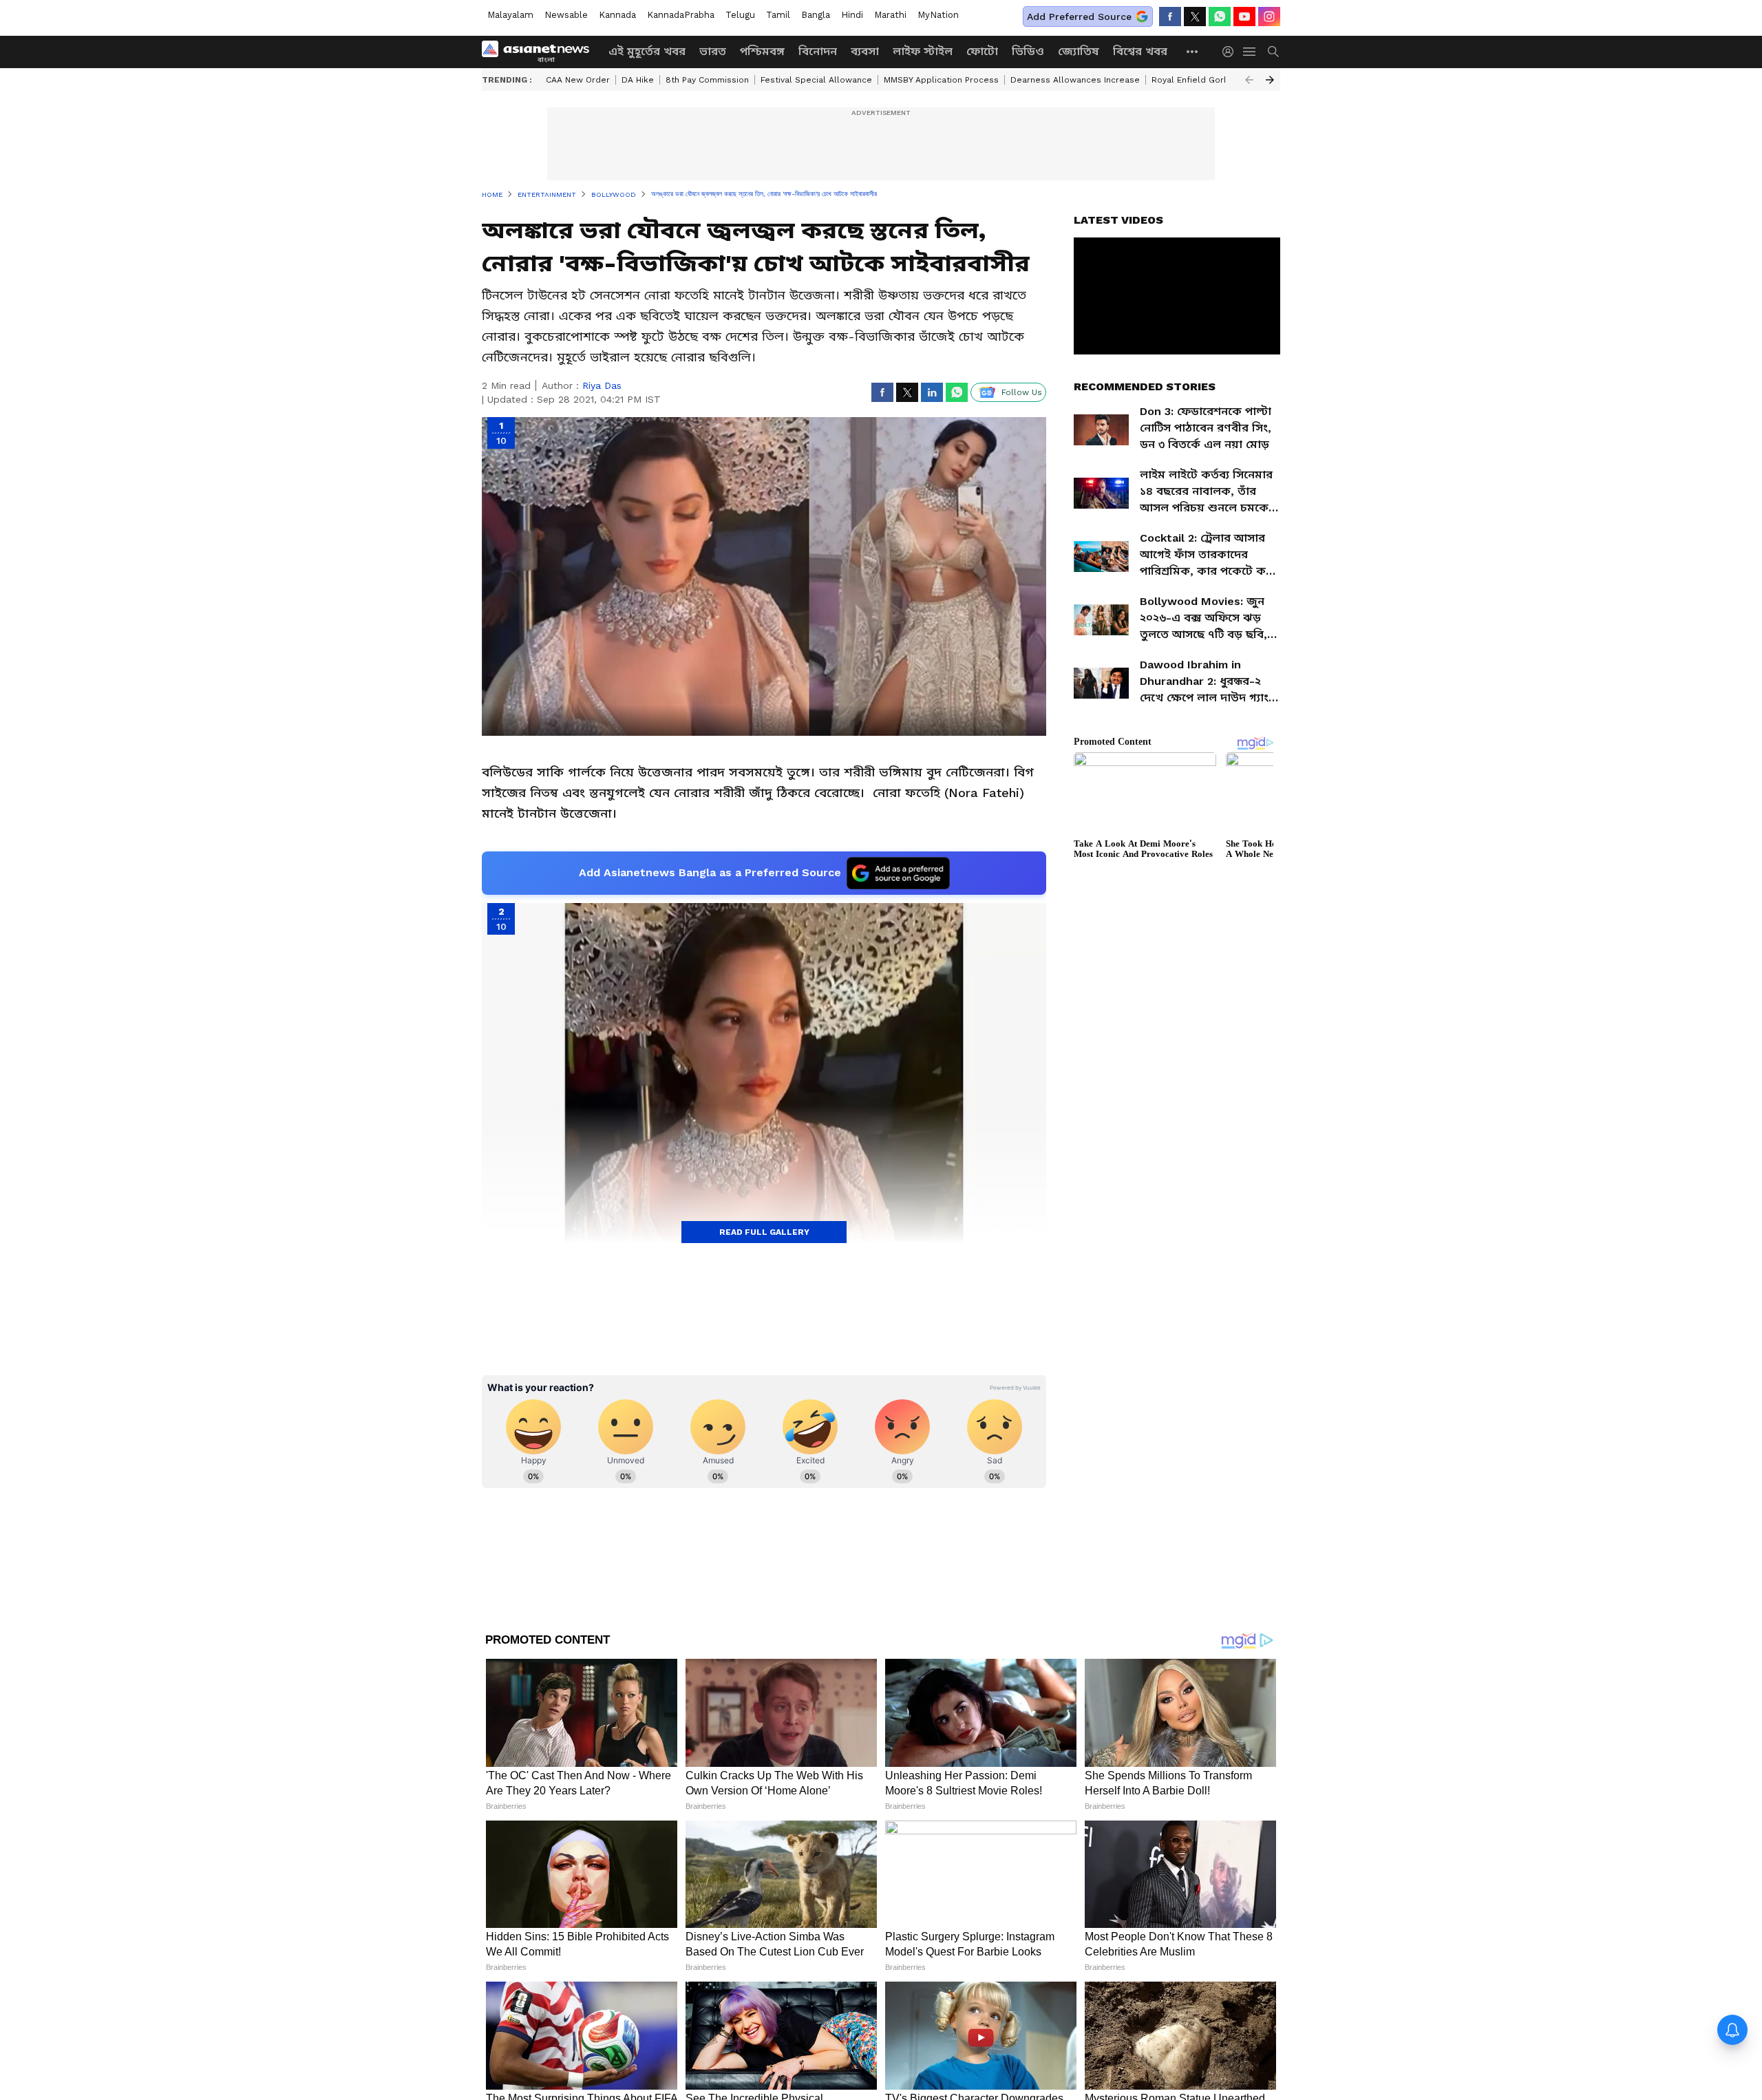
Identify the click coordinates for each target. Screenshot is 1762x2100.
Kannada (617, 15)
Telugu (740, 15)
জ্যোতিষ (1079, 51)
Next (1270, 80)
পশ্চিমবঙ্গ (762, 51)
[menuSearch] (1273, 52)
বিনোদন (818, 51)
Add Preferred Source (1079, 17)
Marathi (890, 15)
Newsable (566, 15)
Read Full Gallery (764, 1232)
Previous (1249, 80)
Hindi (852, 15)
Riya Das (602, 385)
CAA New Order (578, 80)
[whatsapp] (1220, 17)
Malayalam (510, 15)
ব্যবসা (865, 51)
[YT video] (1244, 17)
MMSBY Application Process (941, 80)
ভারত (713, 51)
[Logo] (540, 52)
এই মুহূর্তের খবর (647, 51)
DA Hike (638, 80)
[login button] (1231, 52)
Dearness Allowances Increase (1075, 80)
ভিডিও (1028, 51)
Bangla (816, 15)
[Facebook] (1170, 17)
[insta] (1269, 17)
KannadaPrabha (681, 15)
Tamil (778, 15)
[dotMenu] (1193, 51)
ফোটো (982, 51)
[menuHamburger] (1250, 52)
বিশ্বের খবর (1140, 51)
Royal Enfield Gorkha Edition (1210, 80)
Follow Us (1022, 392)
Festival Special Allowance (816, 80)
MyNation (938, 15)
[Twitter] (1195, 17)
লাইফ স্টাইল (923, 51)
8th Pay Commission (707, 80)
